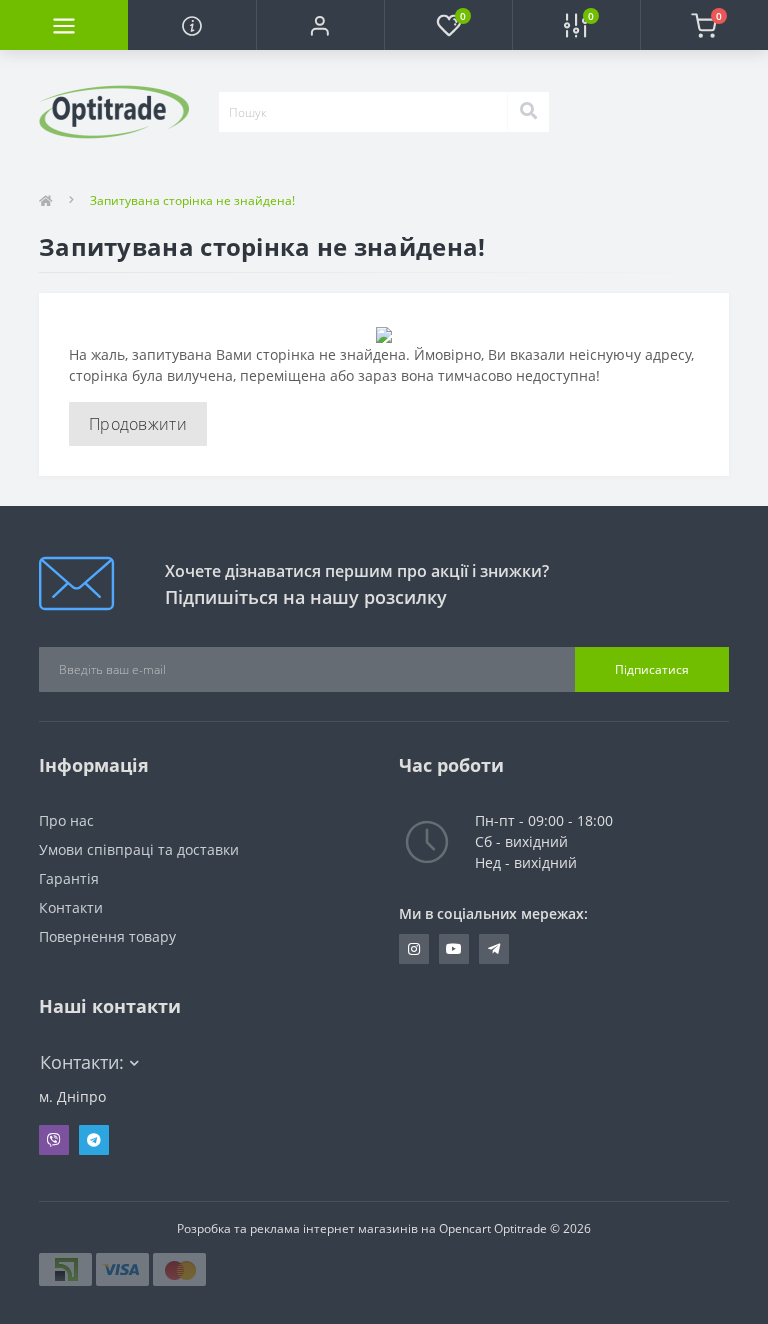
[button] (320, 25)
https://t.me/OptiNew (494, 949)
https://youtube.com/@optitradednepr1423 (454, 949)
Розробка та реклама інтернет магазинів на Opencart (334, 1228)
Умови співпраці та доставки (139, 849)
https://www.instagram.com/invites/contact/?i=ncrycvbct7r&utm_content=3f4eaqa (414, 949)
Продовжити (138, 424)
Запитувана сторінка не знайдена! (192, 200)
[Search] (528, 112)
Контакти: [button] (82, 1062)
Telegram (94, 1140)
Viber (54, 1140)
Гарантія (69, 878)
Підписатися (652, 669)
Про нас (66, 820)
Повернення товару (107, 936)
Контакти (71, 907)
